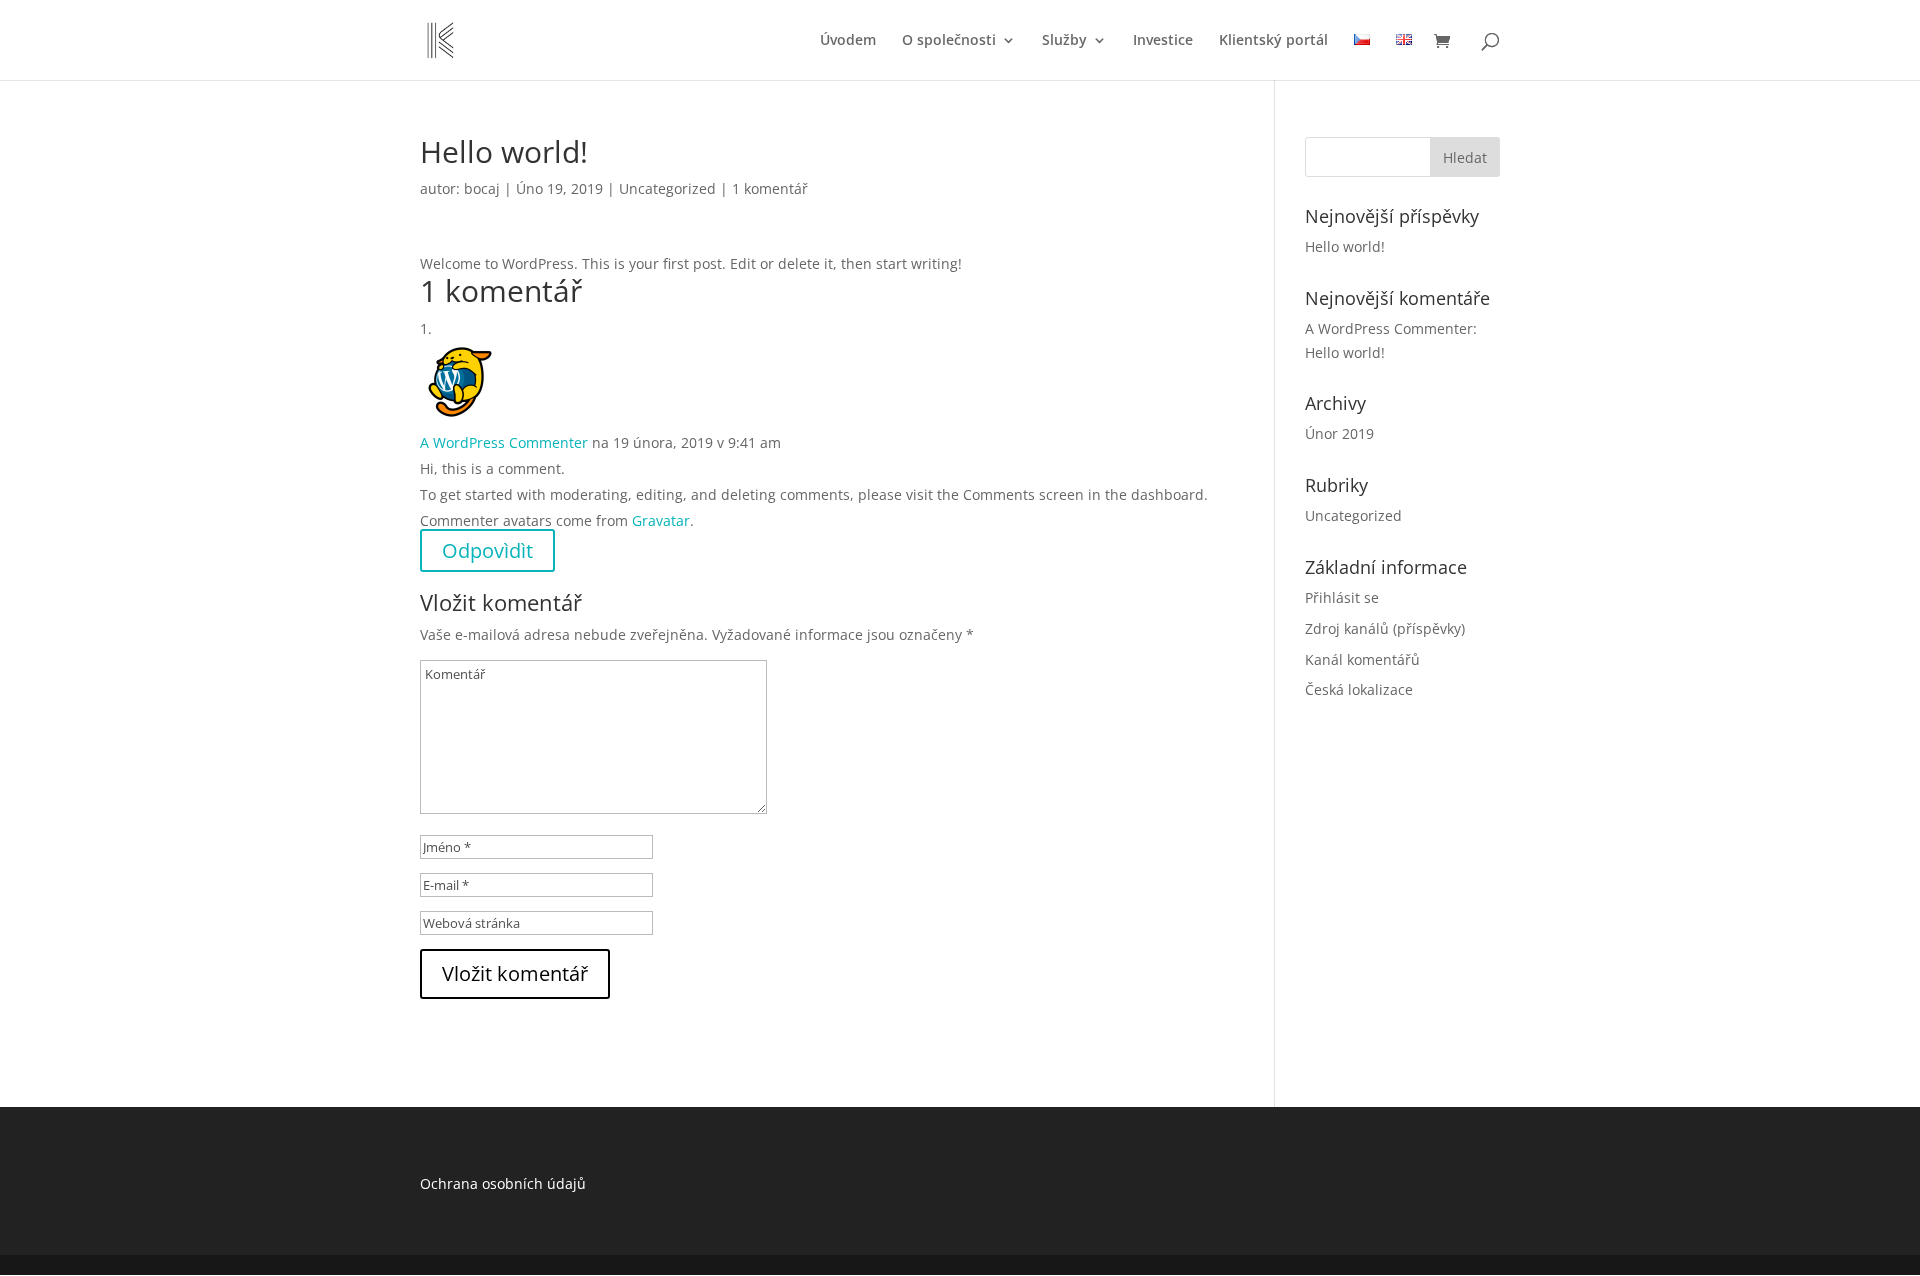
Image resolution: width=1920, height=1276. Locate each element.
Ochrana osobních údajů (503, 1183)
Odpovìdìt (487, 550)
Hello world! (1345, 246)
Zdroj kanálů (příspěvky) (1385, 628)
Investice (1163, 41)
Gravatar (661, 520)
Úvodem (848, 41)
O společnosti (949, 41)
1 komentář (770, 188)
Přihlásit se (1342, 597)
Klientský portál (1273, 41)
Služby (1064, 41)
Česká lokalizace (1359, 689)
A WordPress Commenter (504, 442)
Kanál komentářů (1362, 659)
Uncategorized (667, 188)
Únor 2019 (1339, 433)
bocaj (482, 188)
